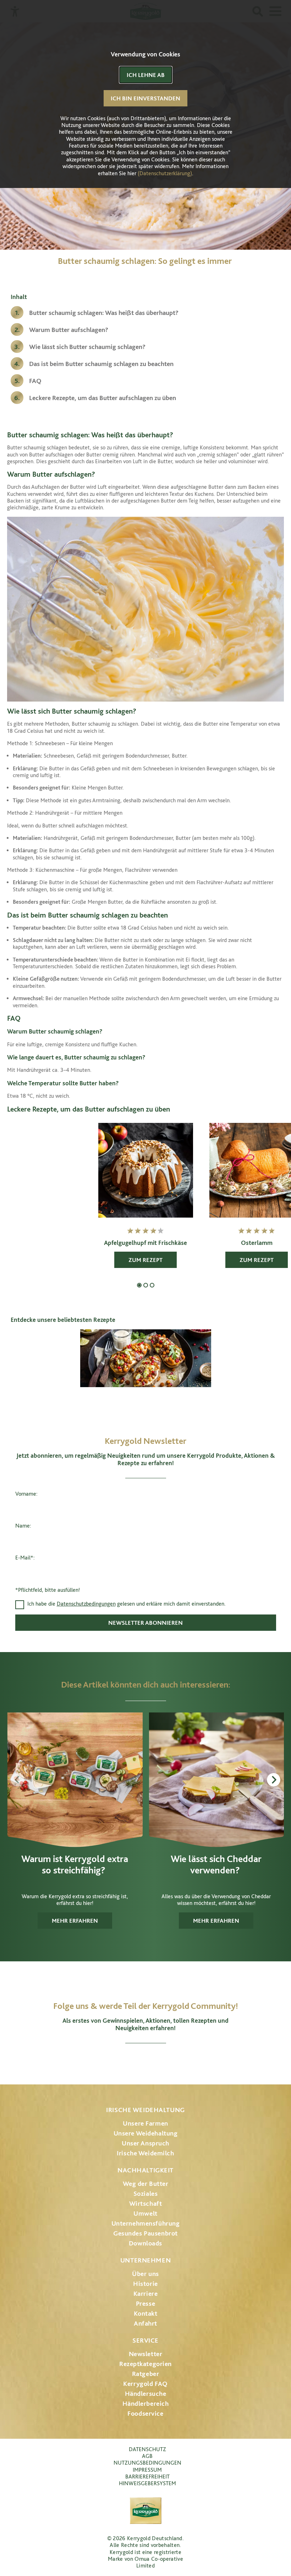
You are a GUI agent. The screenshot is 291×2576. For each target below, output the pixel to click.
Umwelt (145, 2213)
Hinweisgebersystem (147, 2483)
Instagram (108, 2060)
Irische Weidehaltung (145, 2110)
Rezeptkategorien (145, 2364)
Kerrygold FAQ (145, 2384)
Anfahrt (145, 2323)
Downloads (145, 2243)
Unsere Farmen (145, 2123)
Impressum (147, 2470)
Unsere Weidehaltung (146, 2133)
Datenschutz (147, 2449)
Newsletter (146, 2354)
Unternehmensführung (146, 2223)
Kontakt (146, 2313)
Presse (145, 2303)
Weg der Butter (146, 2184)
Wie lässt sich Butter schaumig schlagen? (89, 347)
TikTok (183, 2060)
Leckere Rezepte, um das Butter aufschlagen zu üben (103, 398)
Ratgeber (146, 2374)
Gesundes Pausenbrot (145, 2233)
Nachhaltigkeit (145, 2170)
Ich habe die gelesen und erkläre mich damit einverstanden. (127, 1604)
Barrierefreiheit (147, 2477)
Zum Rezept (145, 1260)
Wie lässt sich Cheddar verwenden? (216, 1864)
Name (23, 1526)
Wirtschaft (146, 2203)
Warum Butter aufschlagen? (70, 330)
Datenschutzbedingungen (86, 1604)
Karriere (146, 2294)
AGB (147, 2456)
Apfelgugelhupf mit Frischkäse (145, 1243)
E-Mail (24, 1558)
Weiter (274, 1780)
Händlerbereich (146, 2403)
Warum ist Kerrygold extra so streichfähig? (75, 1864)
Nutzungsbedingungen (147, 2463)
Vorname (26, 1494)
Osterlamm (257, 1243)
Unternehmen (145, 2260)
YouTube (146, 2060)
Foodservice (145, 2413)
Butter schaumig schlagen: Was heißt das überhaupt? (105, 313)
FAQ (35, 381)
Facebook (126, 2060)
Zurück (17, 1780)
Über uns (145, 2274)
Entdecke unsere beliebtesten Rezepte (63, 1320)
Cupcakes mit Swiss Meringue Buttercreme (152, 1285)
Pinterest (165, 2060)
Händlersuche (146, 2394)
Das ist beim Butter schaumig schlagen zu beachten (102, 364)
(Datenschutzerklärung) (165, 173)
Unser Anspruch (145, 2143)
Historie (145, 2284)
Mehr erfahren (75, 1921)
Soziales (146, 2193)
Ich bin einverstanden (145, 98)
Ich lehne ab (146, 75)
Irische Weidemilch (145, 2153)
